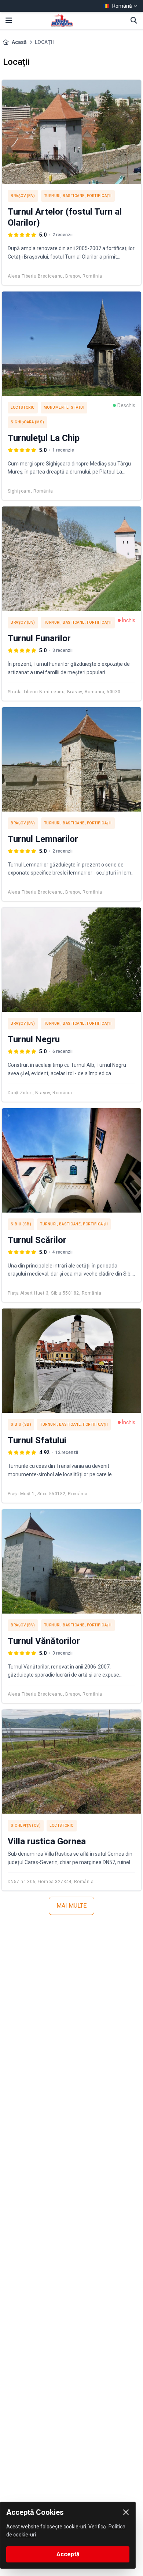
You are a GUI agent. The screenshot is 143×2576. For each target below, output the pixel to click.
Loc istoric (23, 407)
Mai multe (71, 1906)
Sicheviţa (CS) (26, 1825)
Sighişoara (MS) (27, 422)
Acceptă (68, 2554)
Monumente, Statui (64, 407)
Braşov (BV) (23, 196)
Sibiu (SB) (21, 1224)
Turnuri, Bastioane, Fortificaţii (78, 196)
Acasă (19, 42)
